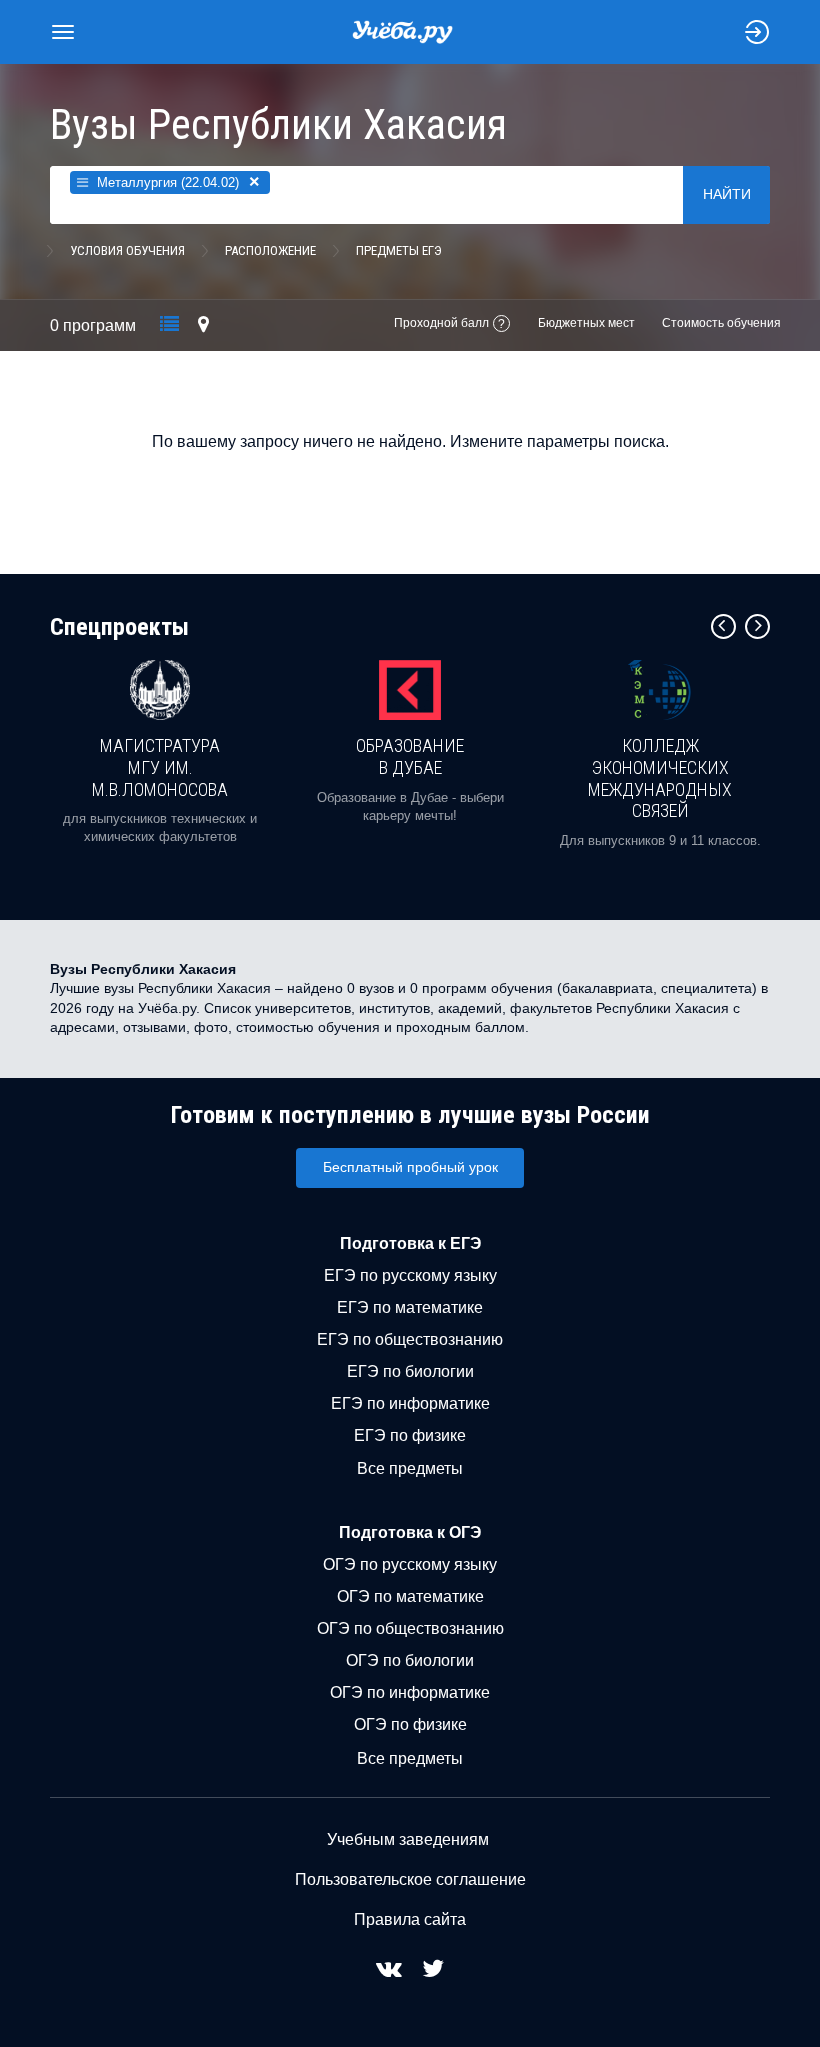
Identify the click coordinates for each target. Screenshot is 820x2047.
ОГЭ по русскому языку (410, 1564)
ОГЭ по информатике (410, 1692)
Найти (727, 194)
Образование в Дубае (410, 756)
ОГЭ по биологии (410, 1660)
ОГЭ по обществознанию (410, 1628)
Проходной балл (441, 323)
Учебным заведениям (408, 1839)
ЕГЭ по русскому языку (410, 1275)
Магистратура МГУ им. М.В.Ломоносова (160, 767)
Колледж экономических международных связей (660, 778)
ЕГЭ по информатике (410, 1403)
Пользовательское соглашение (410, 1879)
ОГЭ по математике (410, 1596)
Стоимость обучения (721, 323)
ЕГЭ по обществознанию (410, 1339)
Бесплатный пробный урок (410, 1167)
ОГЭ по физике (410, 1724)
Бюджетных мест (586, 323)
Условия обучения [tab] (127, 250)
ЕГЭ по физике (410, 1435)
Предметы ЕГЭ (399, 250)
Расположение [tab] (270, 250)
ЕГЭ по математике (410, 1307)
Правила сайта (410, 1919)
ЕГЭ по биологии (410, 1371)
